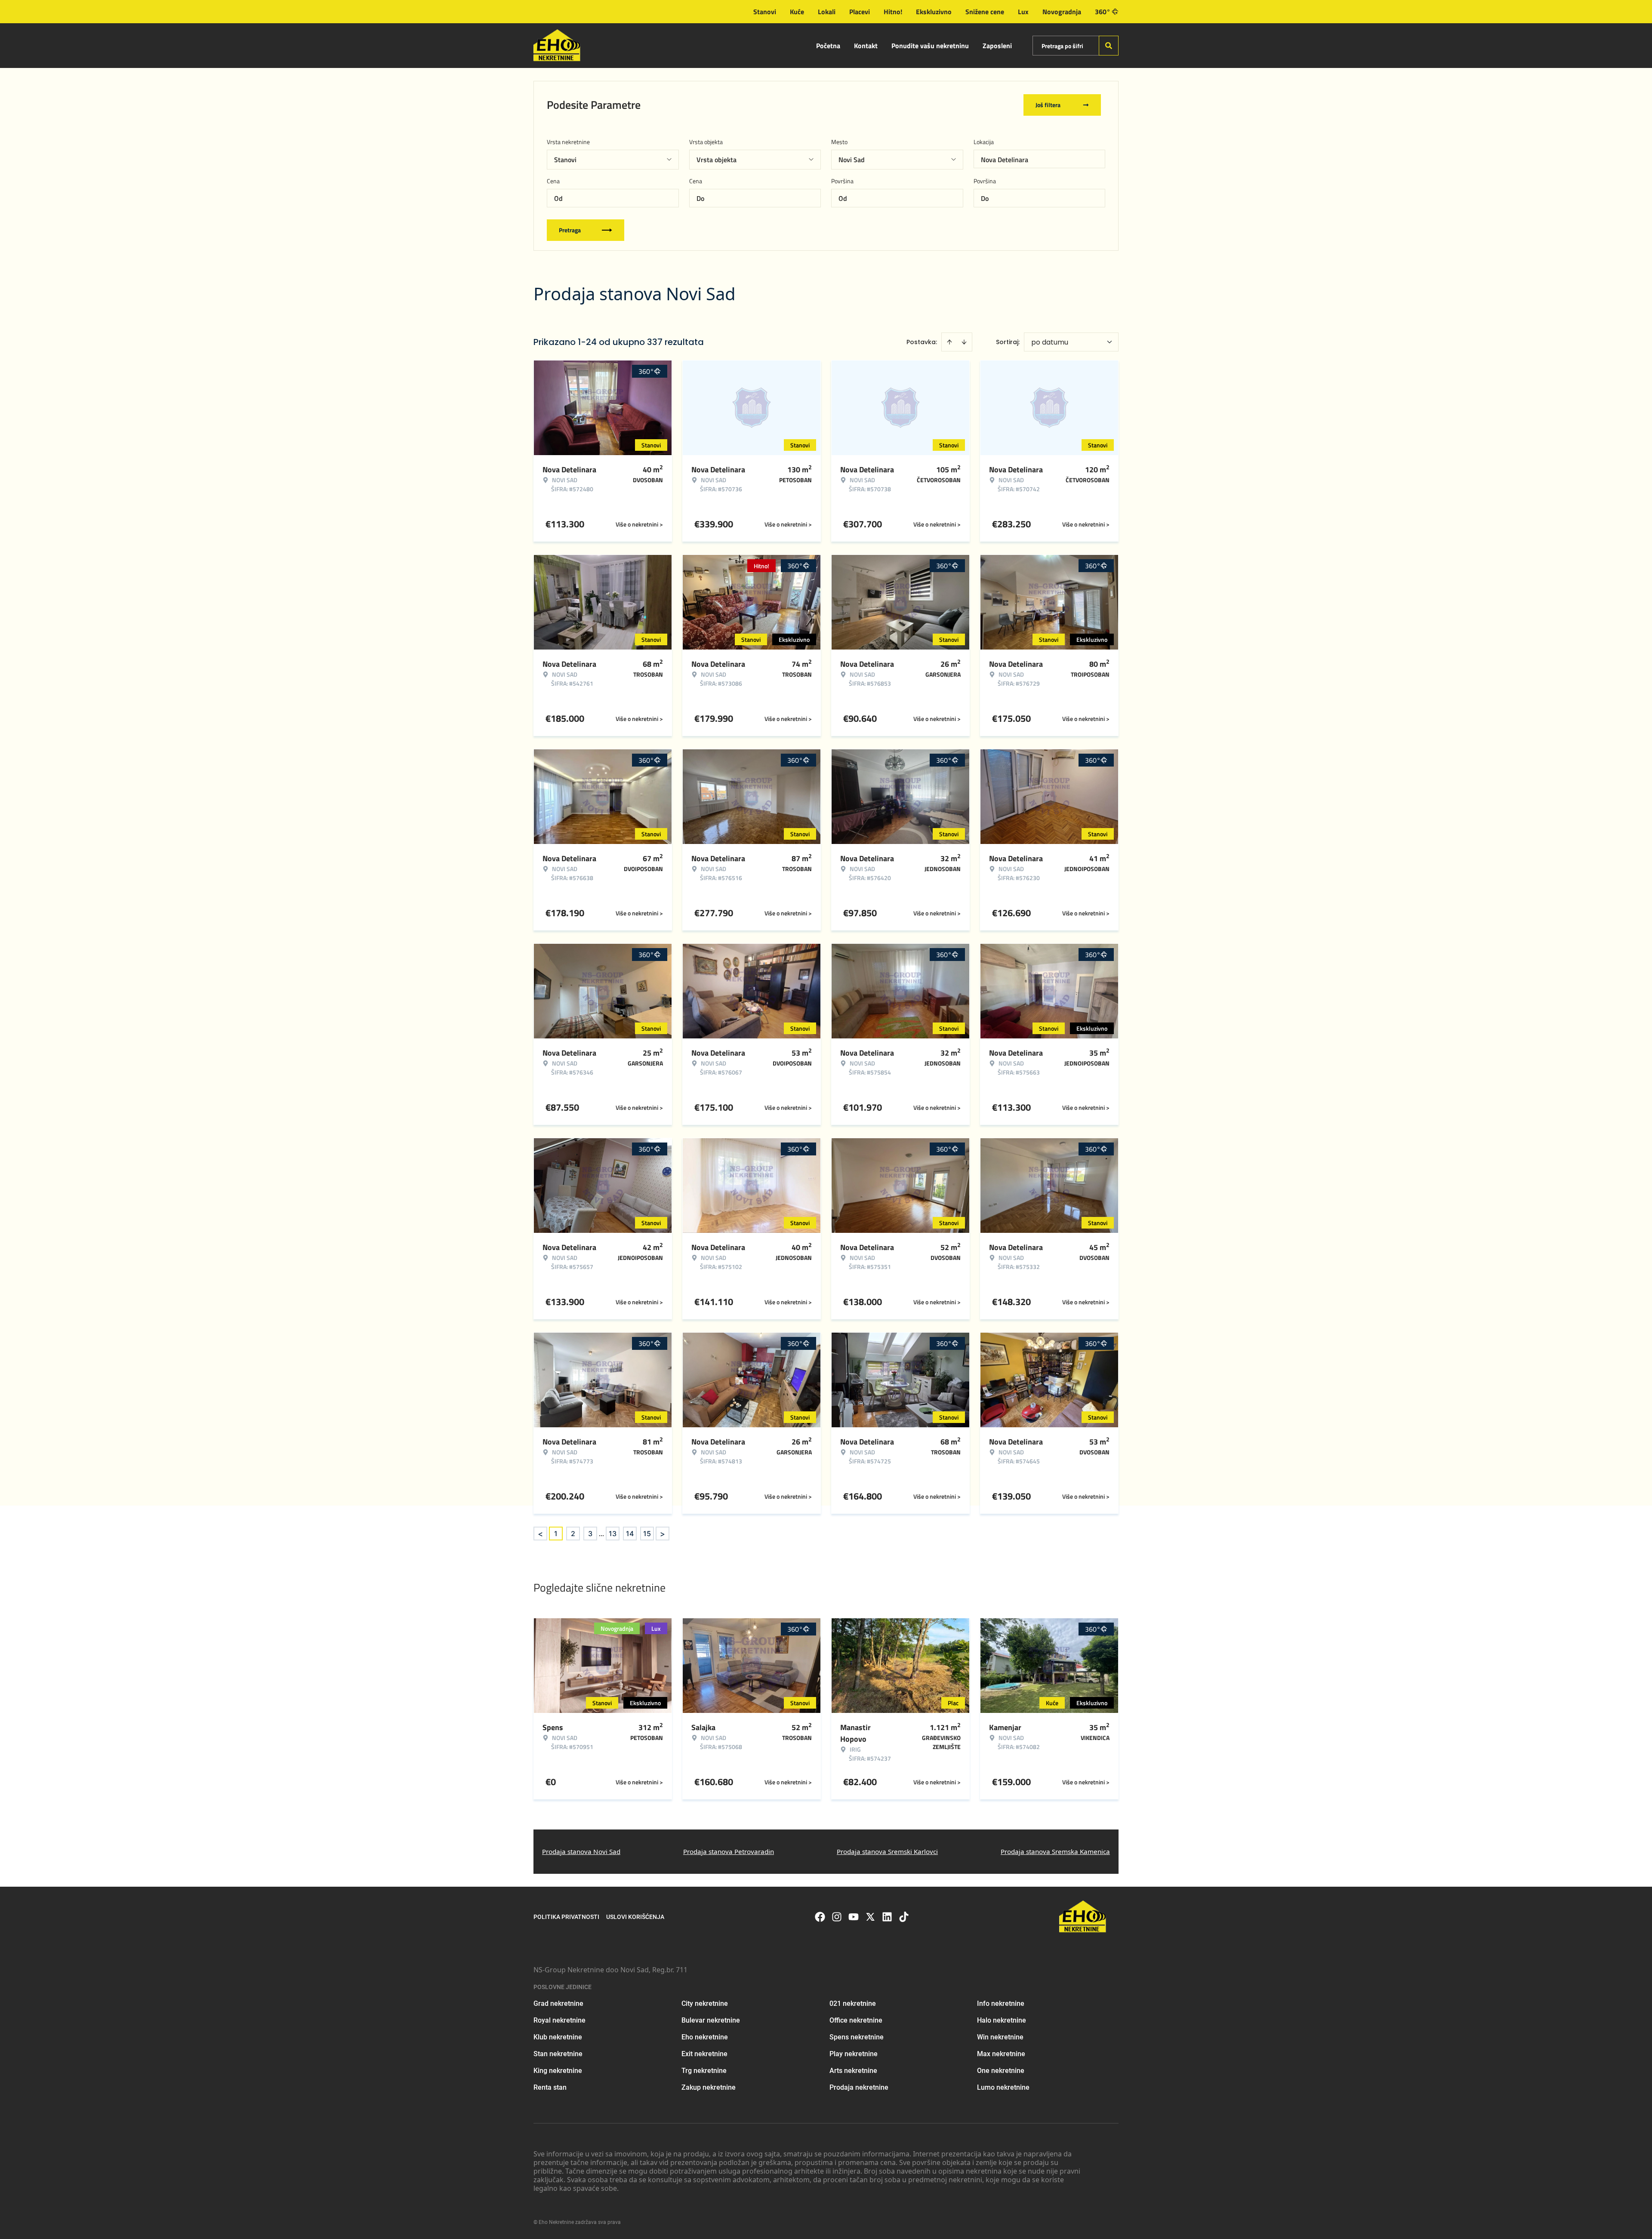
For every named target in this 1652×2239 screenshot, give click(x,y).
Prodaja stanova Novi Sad (581, 1851)
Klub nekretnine (558, 2037)
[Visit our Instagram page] (837, 1917)
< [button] (540, 1534)
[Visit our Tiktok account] (904, 1917)
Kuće (797, 12)
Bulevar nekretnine (711, 2020)
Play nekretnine (854, 2054)
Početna (828, 46)
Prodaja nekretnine (859, 2087)
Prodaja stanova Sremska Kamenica (1055, 1851)
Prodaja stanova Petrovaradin (729, 1851)
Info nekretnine (1001, 2003)
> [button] (663, 1534)
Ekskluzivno (934, 12)
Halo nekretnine (1002, 2020)
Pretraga (570, 230)
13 (613, 1534)
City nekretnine (705, 2003)
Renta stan (550, 2087)
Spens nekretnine (857, 2037)
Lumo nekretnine (1003, 2087)
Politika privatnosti (566, 1917)
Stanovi (765, 12)
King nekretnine (558, 2071)
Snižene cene (985, 12)
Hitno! (893, 12)
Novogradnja (1062, 12)
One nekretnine (1001, 2071)
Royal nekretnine (559, 2020)
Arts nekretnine (853, 2071)
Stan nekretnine (558, 2054)
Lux (1023, 12)
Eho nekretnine (705, 2037)
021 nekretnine (853, 2003)
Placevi (860, 12)
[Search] (1109, 46)
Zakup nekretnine (709, 2087)
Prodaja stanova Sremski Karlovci (887, 1851)
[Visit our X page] (870, 1917)
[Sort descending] (964, 342)
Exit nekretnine (704, 2054)
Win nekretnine (1000, 2037)
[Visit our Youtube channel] (854, 1917)
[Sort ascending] (949, 342)
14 (630, 1534)
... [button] (601, 1534)
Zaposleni (997, 46)
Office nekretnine (856, 2020)
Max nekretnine (1001, 2054)
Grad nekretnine (558, 2003)
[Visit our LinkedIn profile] (887, 1917)
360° (1103, 12)
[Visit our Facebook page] (820, 1917)
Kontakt (866, 46)
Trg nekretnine (704, 2071)
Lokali (827, 12)
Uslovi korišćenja (635, 1917)
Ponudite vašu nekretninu (930, 46)
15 (647, 1534)
